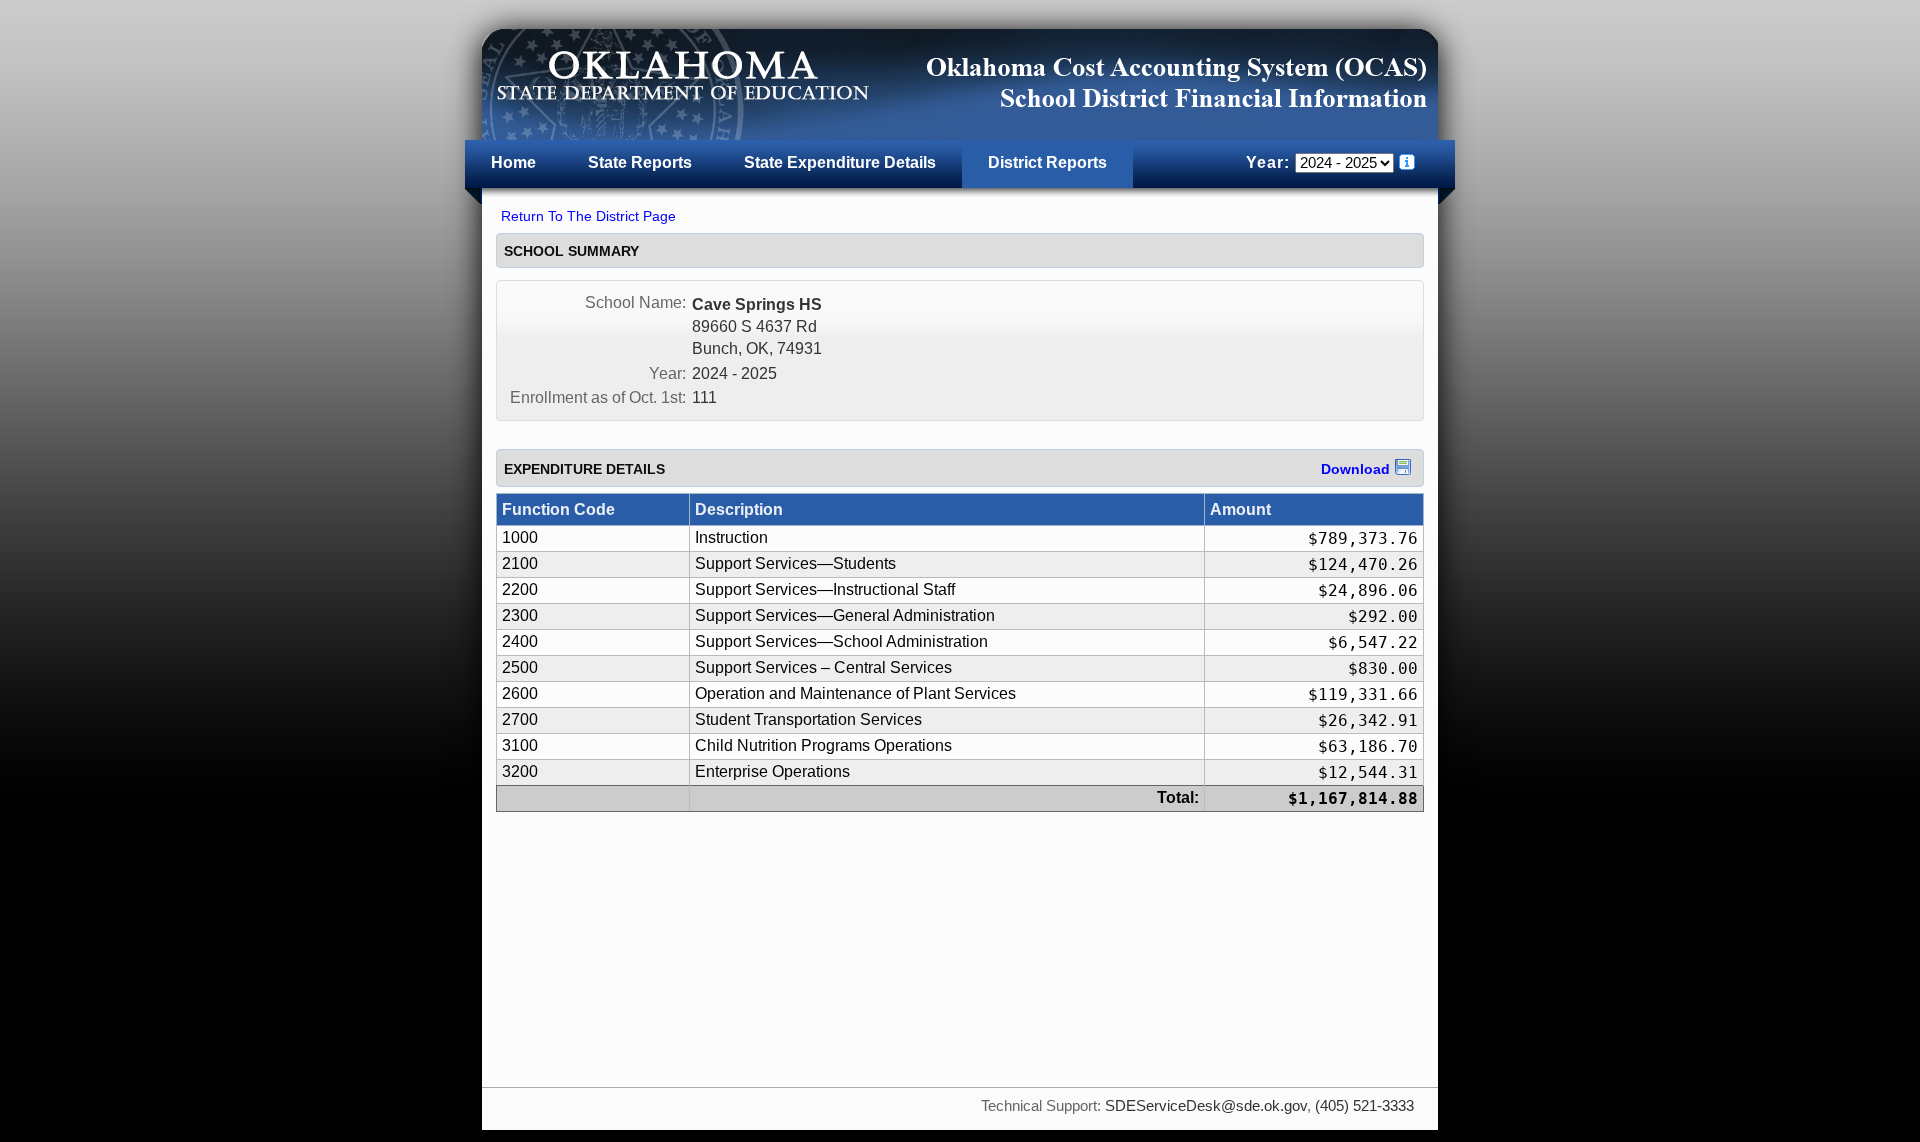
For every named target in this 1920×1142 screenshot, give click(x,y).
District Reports (1047, 162)
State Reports (640, 162)
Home (513, 162)
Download (1355, 469)
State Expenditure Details (840, 162)
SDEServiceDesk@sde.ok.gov (1206, 1106)
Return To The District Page (588, 216)
